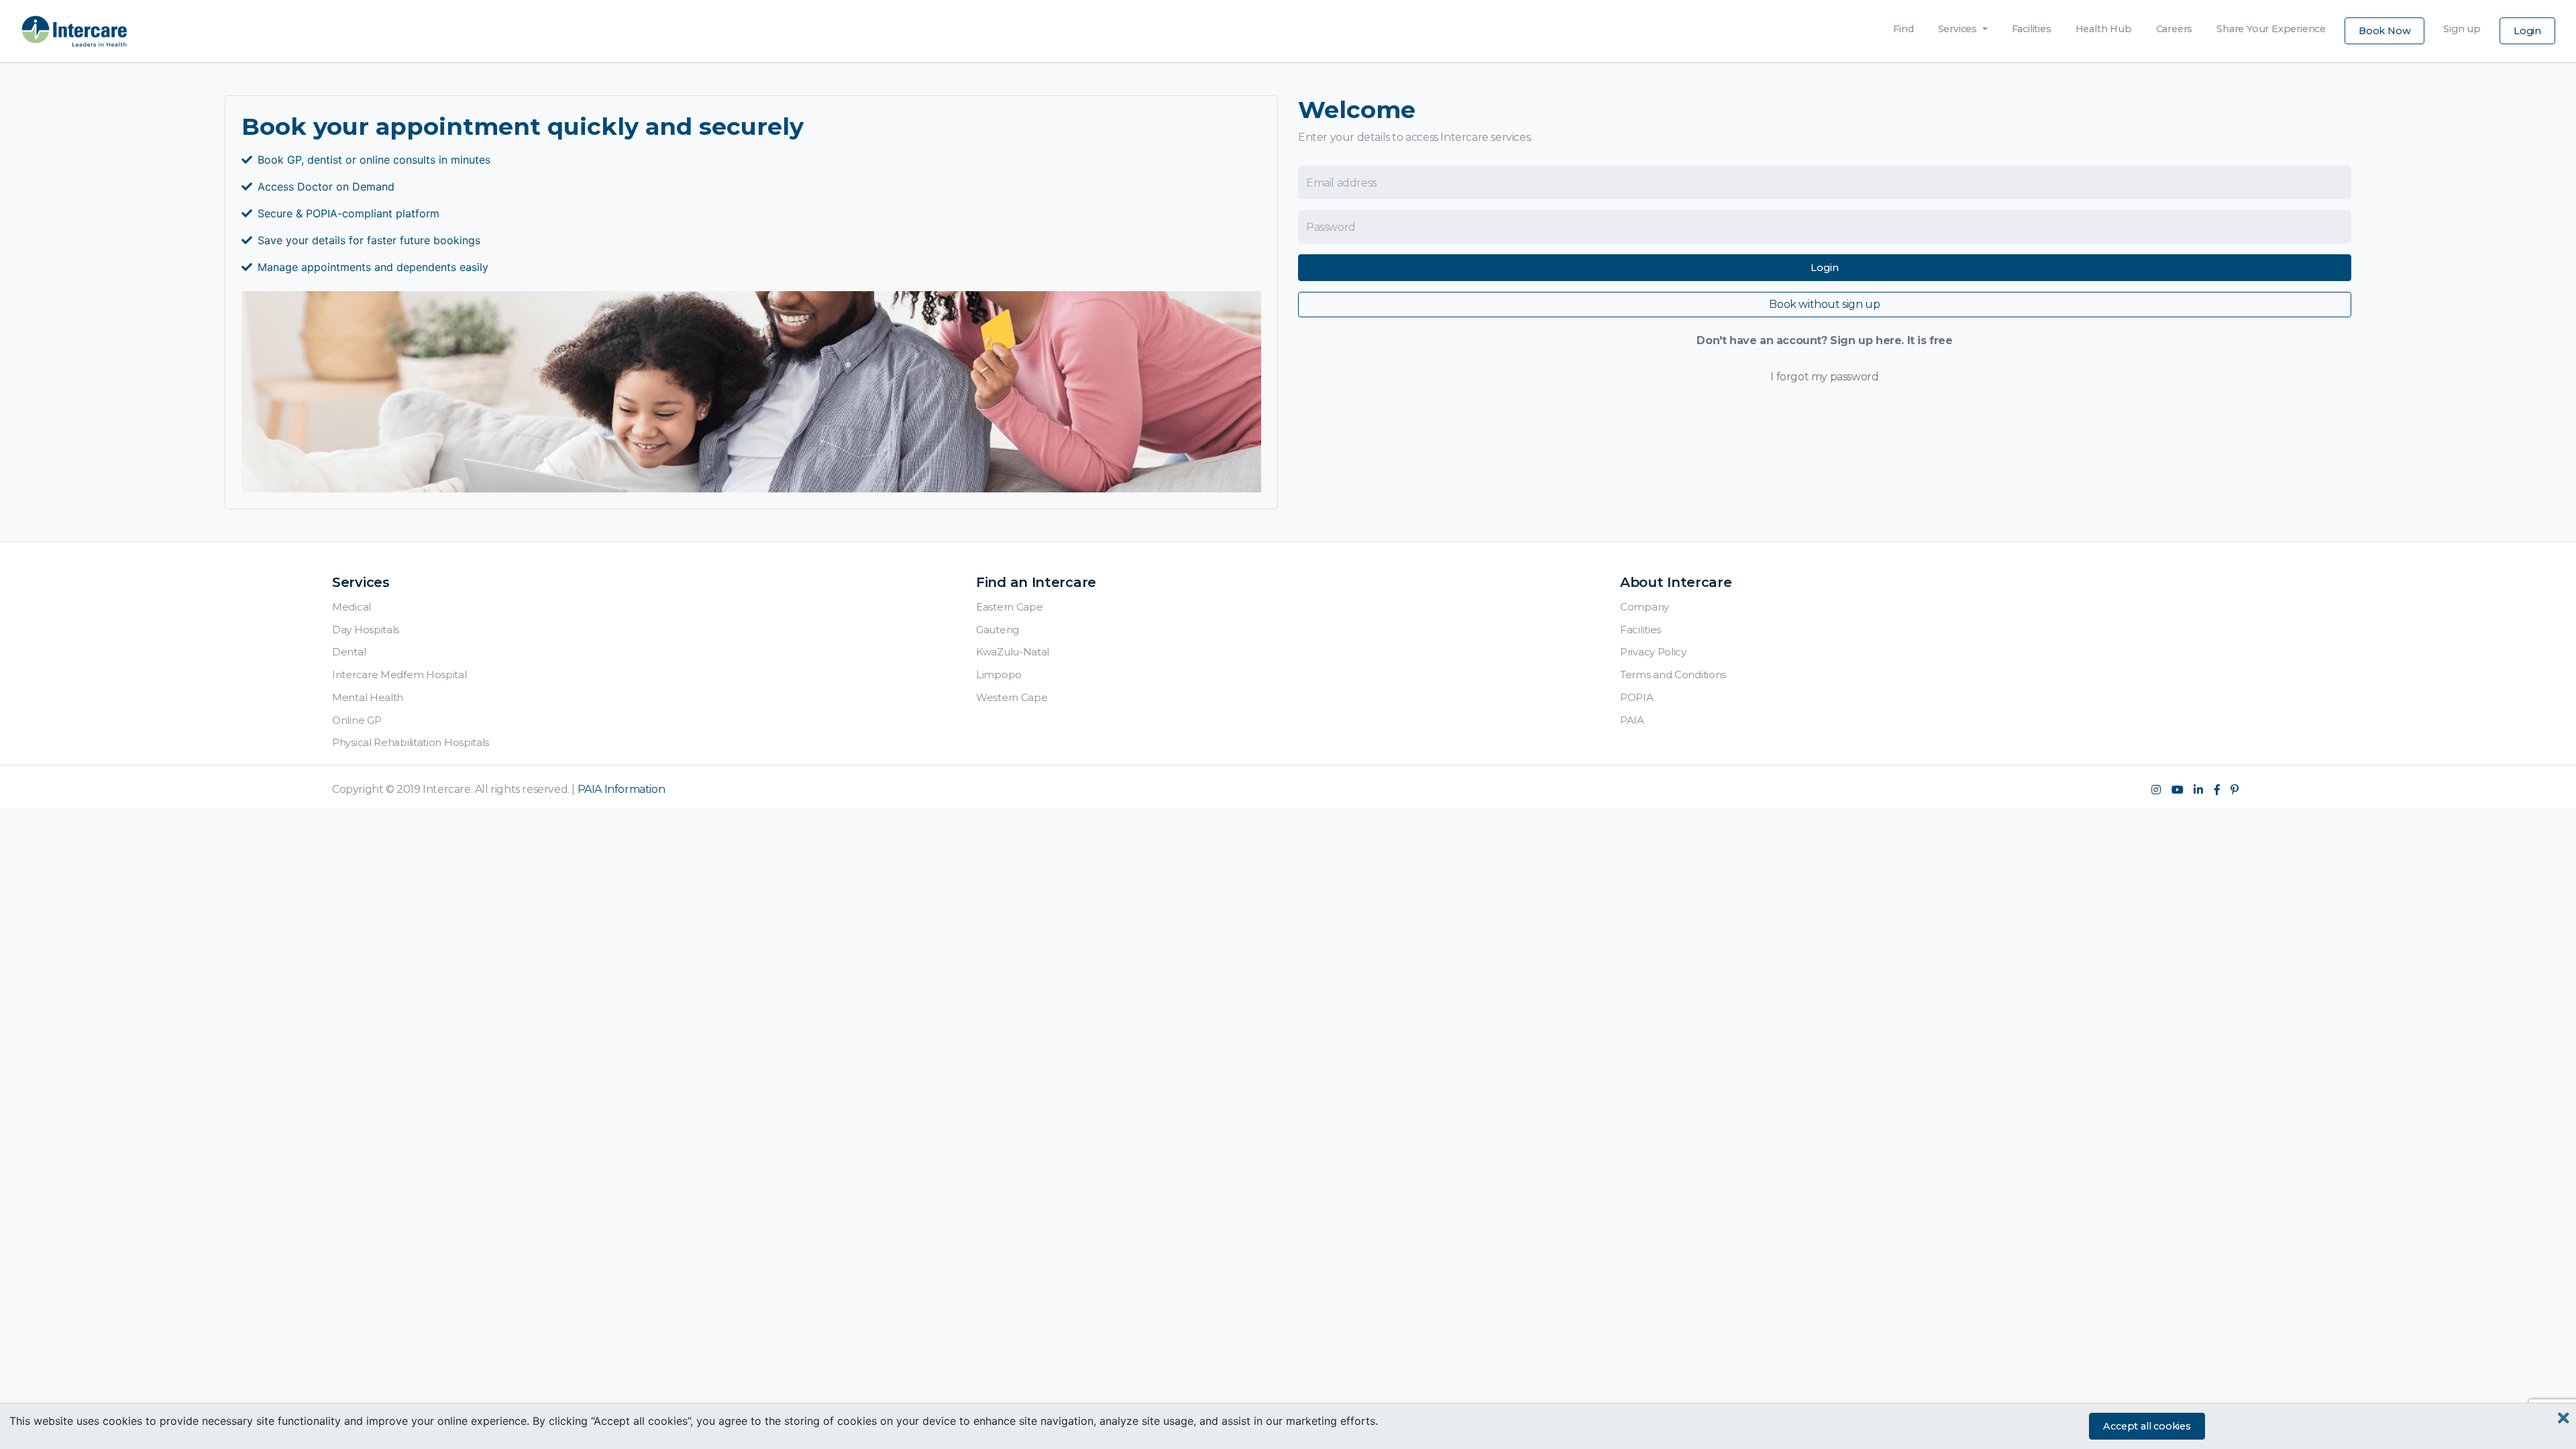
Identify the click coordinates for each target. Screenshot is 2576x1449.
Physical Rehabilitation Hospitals (411, 742)
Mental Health (368, 697)
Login (2527, 31)
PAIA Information (622, 789)
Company (1645, 607)
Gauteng (998, 630)
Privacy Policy (1653, 652)
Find (1903, 25)
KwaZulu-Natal (1013, 652)
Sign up (2462, 25)
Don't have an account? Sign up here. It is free (1824, 340)
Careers (2175, 25)
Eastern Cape (1009, 607)
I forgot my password (1824, 377)
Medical (352, 607)
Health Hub (2104, 25)
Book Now (2384, 31)
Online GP (357, 720)
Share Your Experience (2271, 25)
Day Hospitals (366, 630)
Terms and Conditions (1673, 675)
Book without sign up (1824, 304)
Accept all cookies (2147, 1426)
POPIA (1637, 697)
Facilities (2032, 25)
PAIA (1632, 720)
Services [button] (1959, 29)
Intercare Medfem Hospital (399, 675)
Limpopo (999, 675)
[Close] (2564, 1418)
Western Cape (1012, 697)
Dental (349, 652)
